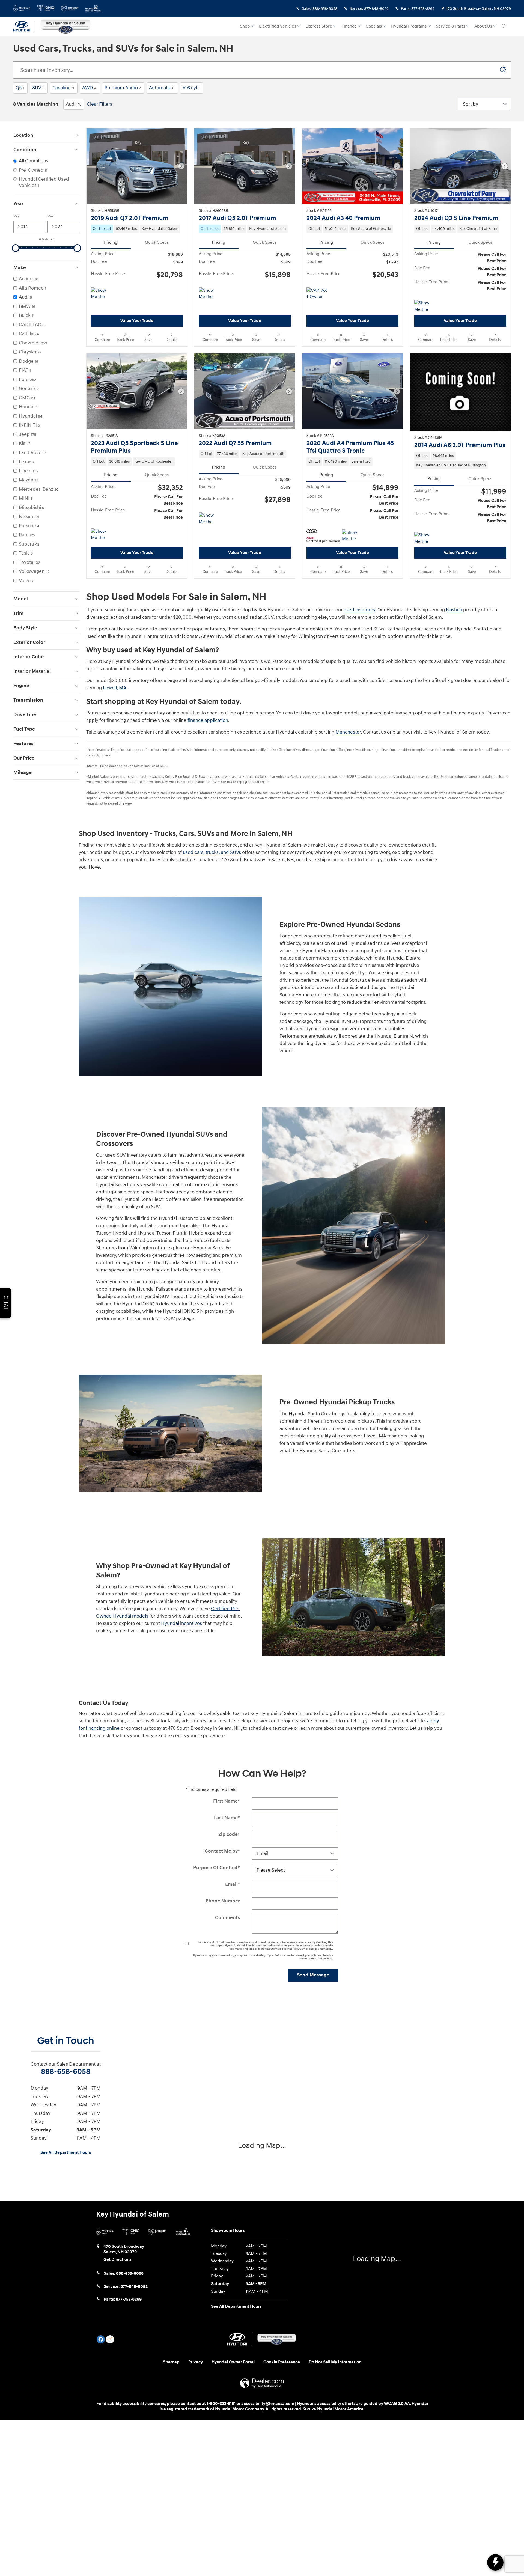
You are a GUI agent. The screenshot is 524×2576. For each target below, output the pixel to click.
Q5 (20, 88)
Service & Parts (450, 26)
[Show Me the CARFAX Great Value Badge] (209, 519)
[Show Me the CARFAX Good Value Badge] (425, 306)
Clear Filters (99, 104)
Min (16, 216)
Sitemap (171, 2362)
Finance (349, 26)
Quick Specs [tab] (157, 242)
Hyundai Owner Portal (233, 2362)
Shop (245, 26)
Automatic (162, 88)
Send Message (313, 1975)
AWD (89, 88)
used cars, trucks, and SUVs (212, 852)
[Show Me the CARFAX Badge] (101, 294)
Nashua (455, 610)
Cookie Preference (282, 2362)
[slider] (16, 248)
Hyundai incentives (181, 1623)
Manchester (348, 732)
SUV (38, 88)
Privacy (196, 2362)
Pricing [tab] (111, 242)
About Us (483, 26)
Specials (374, 26)
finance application (208, 720)
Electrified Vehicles (278, 26)
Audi (71, 104)
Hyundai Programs (409, 26)
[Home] (24, 26)
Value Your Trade (137, 321)
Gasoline (63, 88)
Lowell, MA (115, 688)
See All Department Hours (66, 2153)
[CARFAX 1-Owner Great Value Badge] (317, 294)
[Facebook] (101, 2339)
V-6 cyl (191, 88)
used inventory (359, 610)
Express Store (319, 26)
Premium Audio (123, 88)
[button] (137, 229)
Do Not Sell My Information (335, 2362)
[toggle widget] (495, 2562)
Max (50, 216)
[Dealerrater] (110, 2339)
